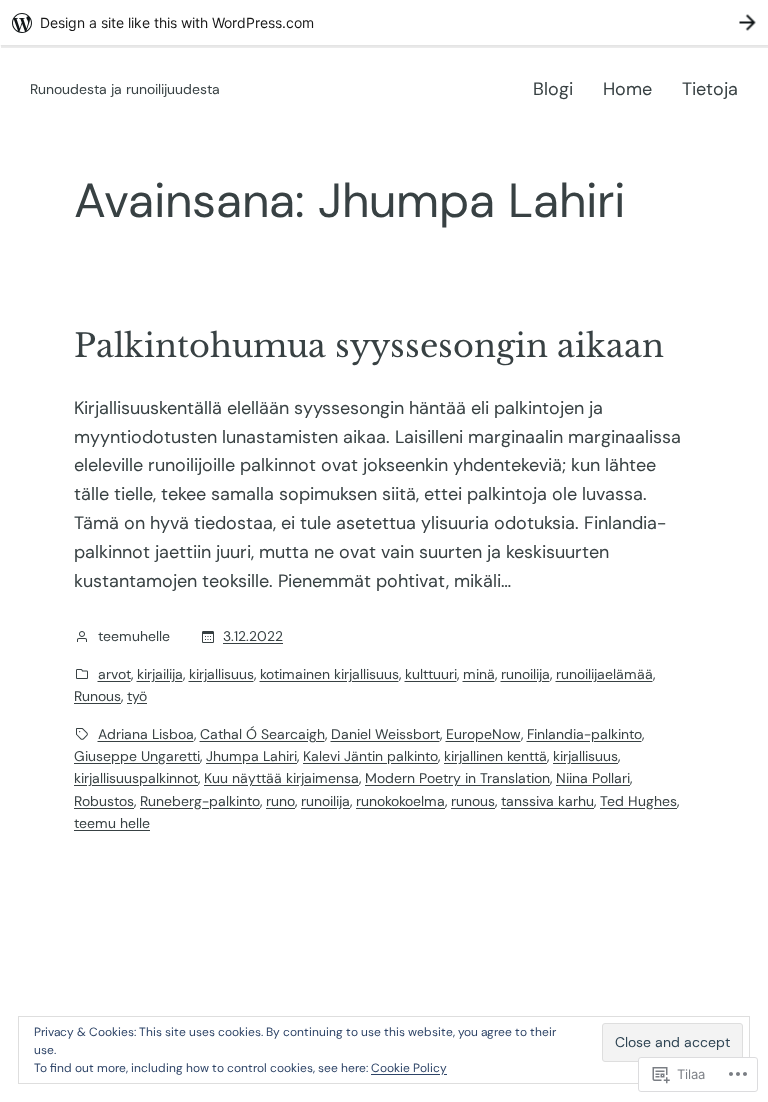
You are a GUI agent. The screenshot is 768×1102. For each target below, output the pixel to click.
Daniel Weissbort (385, 734)
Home (627, 89)
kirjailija (160, 674)
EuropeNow (483, 734)
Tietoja (710, 89)
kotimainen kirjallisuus (329, 674)
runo (280, 801)
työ (137, 696)
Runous (97, 696)
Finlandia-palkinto (584, 734)
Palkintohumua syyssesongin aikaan (369, 346)
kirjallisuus (221, 674)
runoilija (525, 674)
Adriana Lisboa (146, 734)
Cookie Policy (409, 1068)
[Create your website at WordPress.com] (384, 22)
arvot (114, 674)
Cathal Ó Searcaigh (262, 734)
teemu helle (112, 823)
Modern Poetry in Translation (457, 778)
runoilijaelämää (604, 674)
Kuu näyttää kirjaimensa (281, 778)
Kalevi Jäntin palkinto (370, 756)
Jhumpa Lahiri (251, 756)
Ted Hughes (638, 801)
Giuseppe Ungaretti (137, 756)
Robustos (104, 801)
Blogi (553, 89)
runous (473, 801)
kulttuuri (431, 674)
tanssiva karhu (547, 801)
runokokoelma (400, 801)
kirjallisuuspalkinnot (136, 778)
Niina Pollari (593, 778)
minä (479, 674)
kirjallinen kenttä (495, 756)
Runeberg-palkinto (200, 801)
